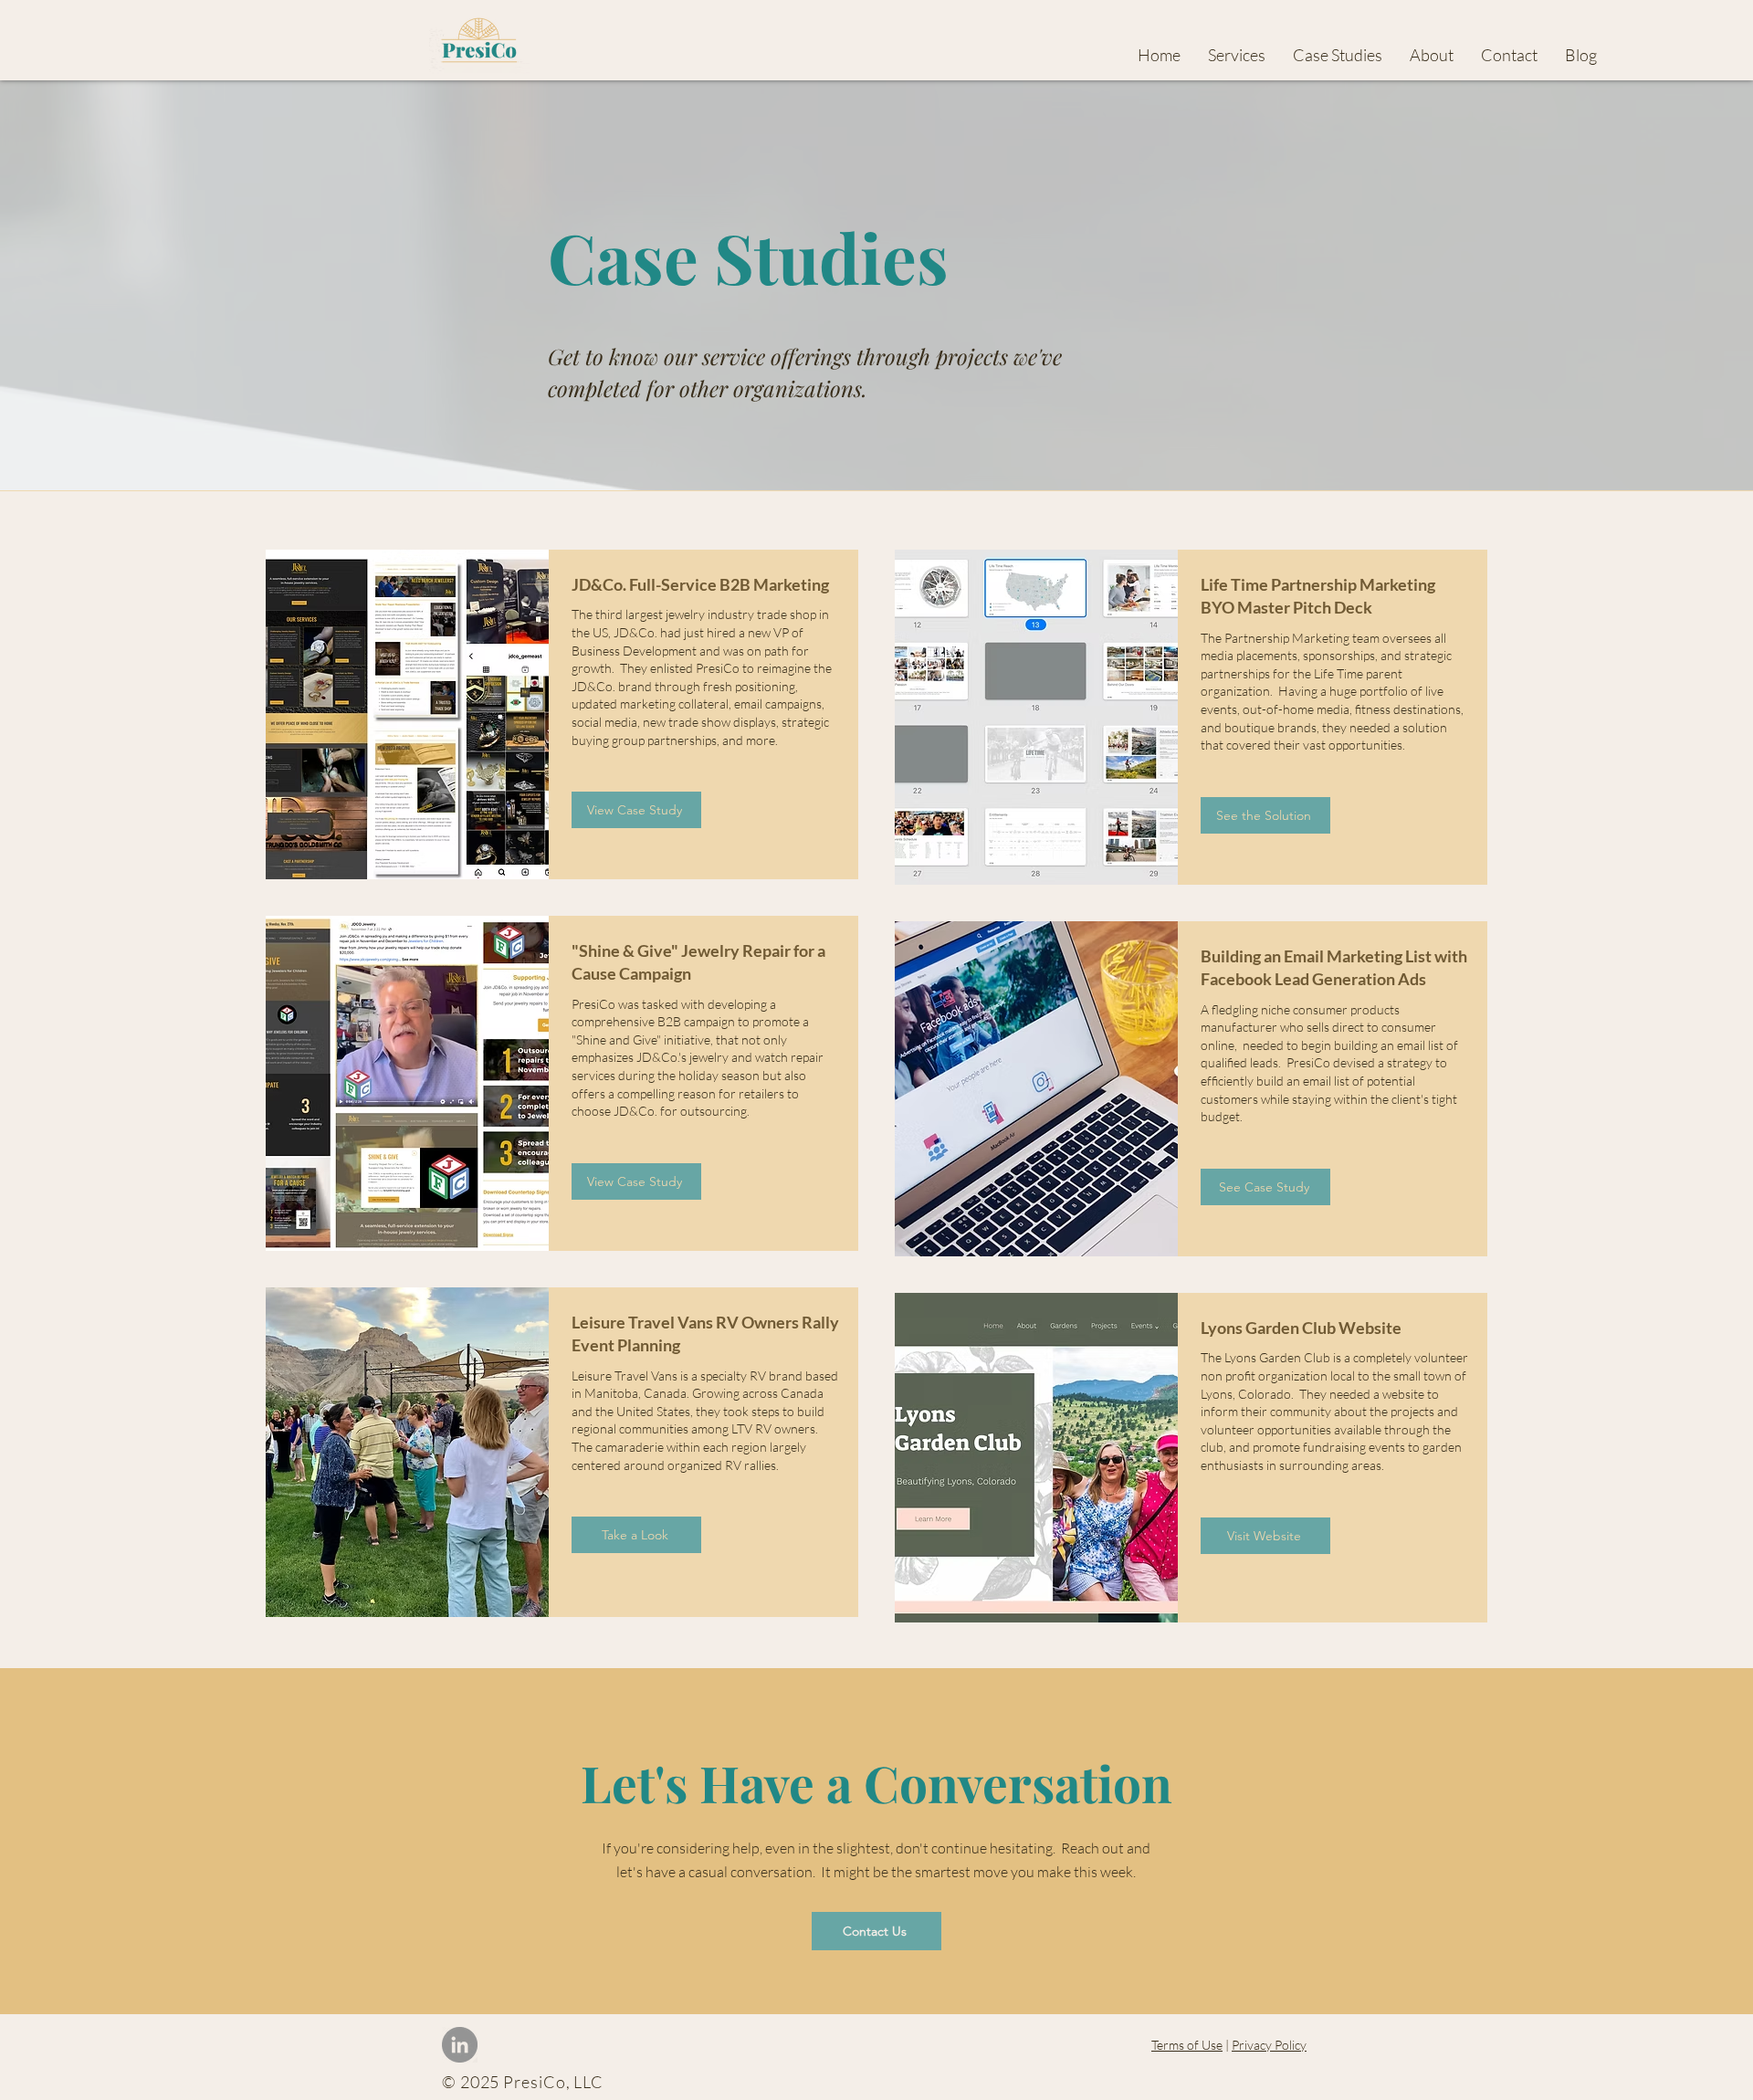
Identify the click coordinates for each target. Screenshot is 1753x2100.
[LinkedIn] (460, 2045)
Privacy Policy (1269, 2045)
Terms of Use (1187, 2045)
